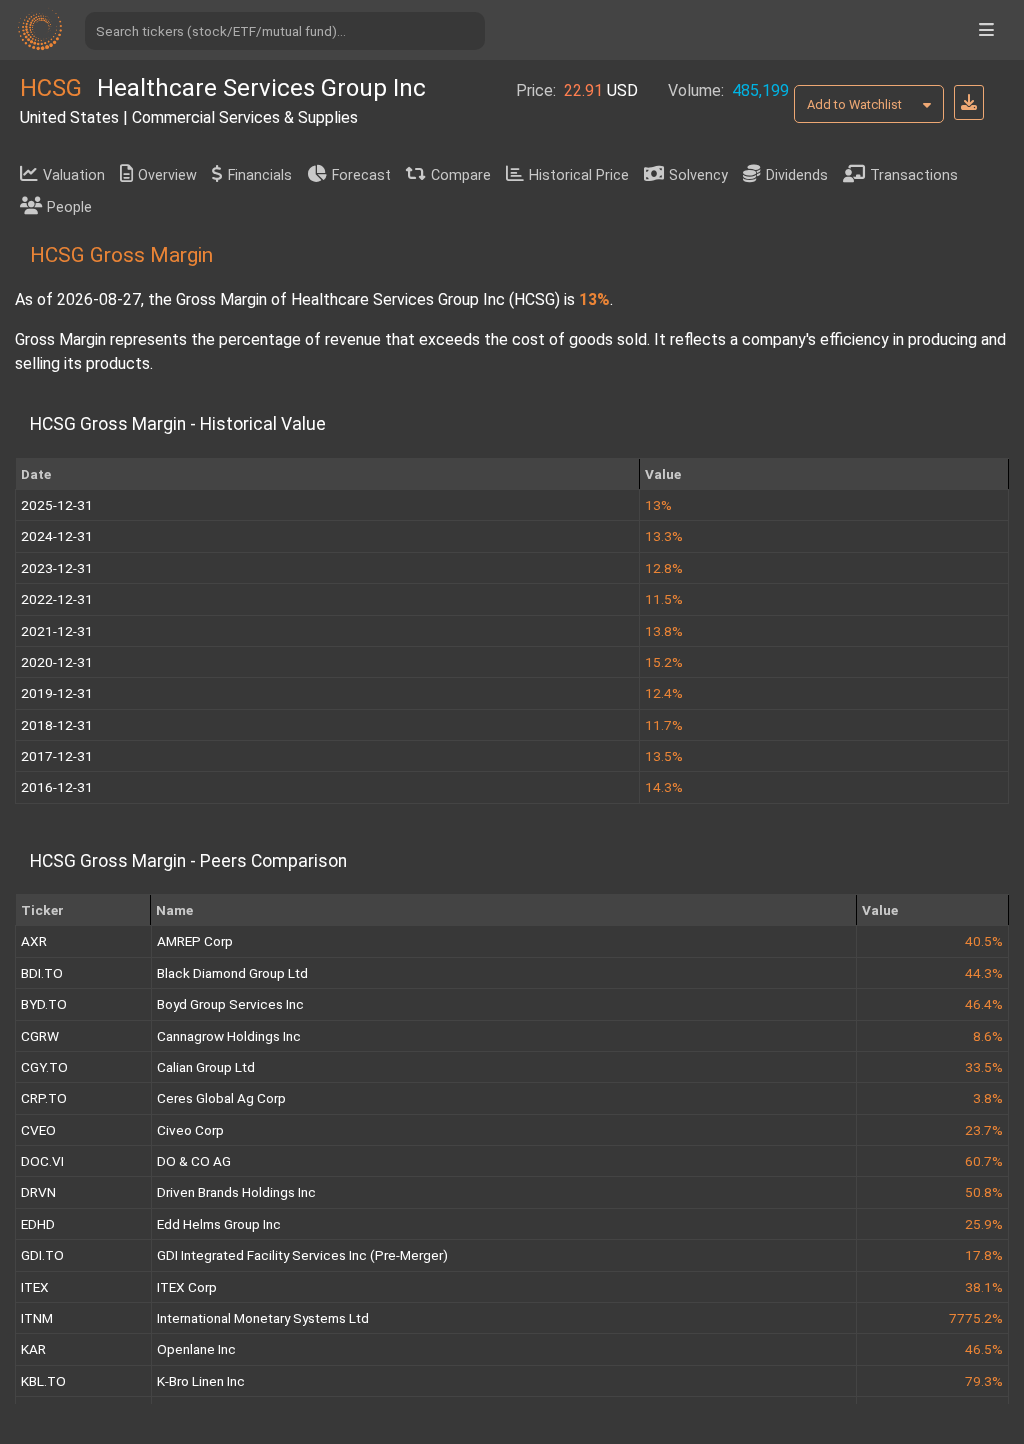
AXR (34, 941)
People (69, 207)
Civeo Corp (190, 1130)
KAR (33, 1349)
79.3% (984, 1381)
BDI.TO (42, 973)
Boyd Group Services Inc (230, 1004)
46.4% (984, 1004)
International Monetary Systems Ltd (263, 1318)
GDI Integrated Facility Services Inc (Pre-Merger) (302, 1255)
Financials (260, 175)
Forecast (361, 175)
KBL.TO (43, 1381)
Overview (167, 175)
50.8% (984, 1192)
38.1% (984, 1287)
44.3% (984, 973)
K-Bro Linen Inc (201, 1381)
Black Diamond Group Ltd (232, 973)
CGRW (40, 1036)
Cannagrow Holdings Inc (229, 1036)
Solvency (698, 175)
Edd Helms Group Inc (219, 1224)
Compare (461, 175)
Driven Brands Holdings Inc (236, 1192)
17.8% (984, 1255)
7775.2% (976, 1318)
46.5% (984, 1349)
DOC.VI (42, 1161)
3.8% (988, 1098)
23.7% (984, 1130)
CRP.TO (44, 1098)
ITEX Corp (187, 1287)
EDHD (38, 1224)
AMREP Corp (195, 941)
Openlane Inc (196, 1349)
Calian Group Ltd (206, 1067)
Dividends (797, 175)
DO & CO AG (194, 1161)
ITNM (37, 1318)
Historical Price (579, 175)
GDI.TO (42, 1255)
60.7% (984, 1161)
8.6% (988, 1036)
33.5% (984, 1067)
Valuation (74, 175)
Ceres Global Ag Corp (221, 1098)
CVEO (38, 1130)
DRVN (38, 1192)
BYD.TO (44, 1004)
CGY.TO (44, 1067)
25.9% (984, 1224)
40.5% (984, 941)
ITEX (35, 1287)
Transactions (914, 175)
